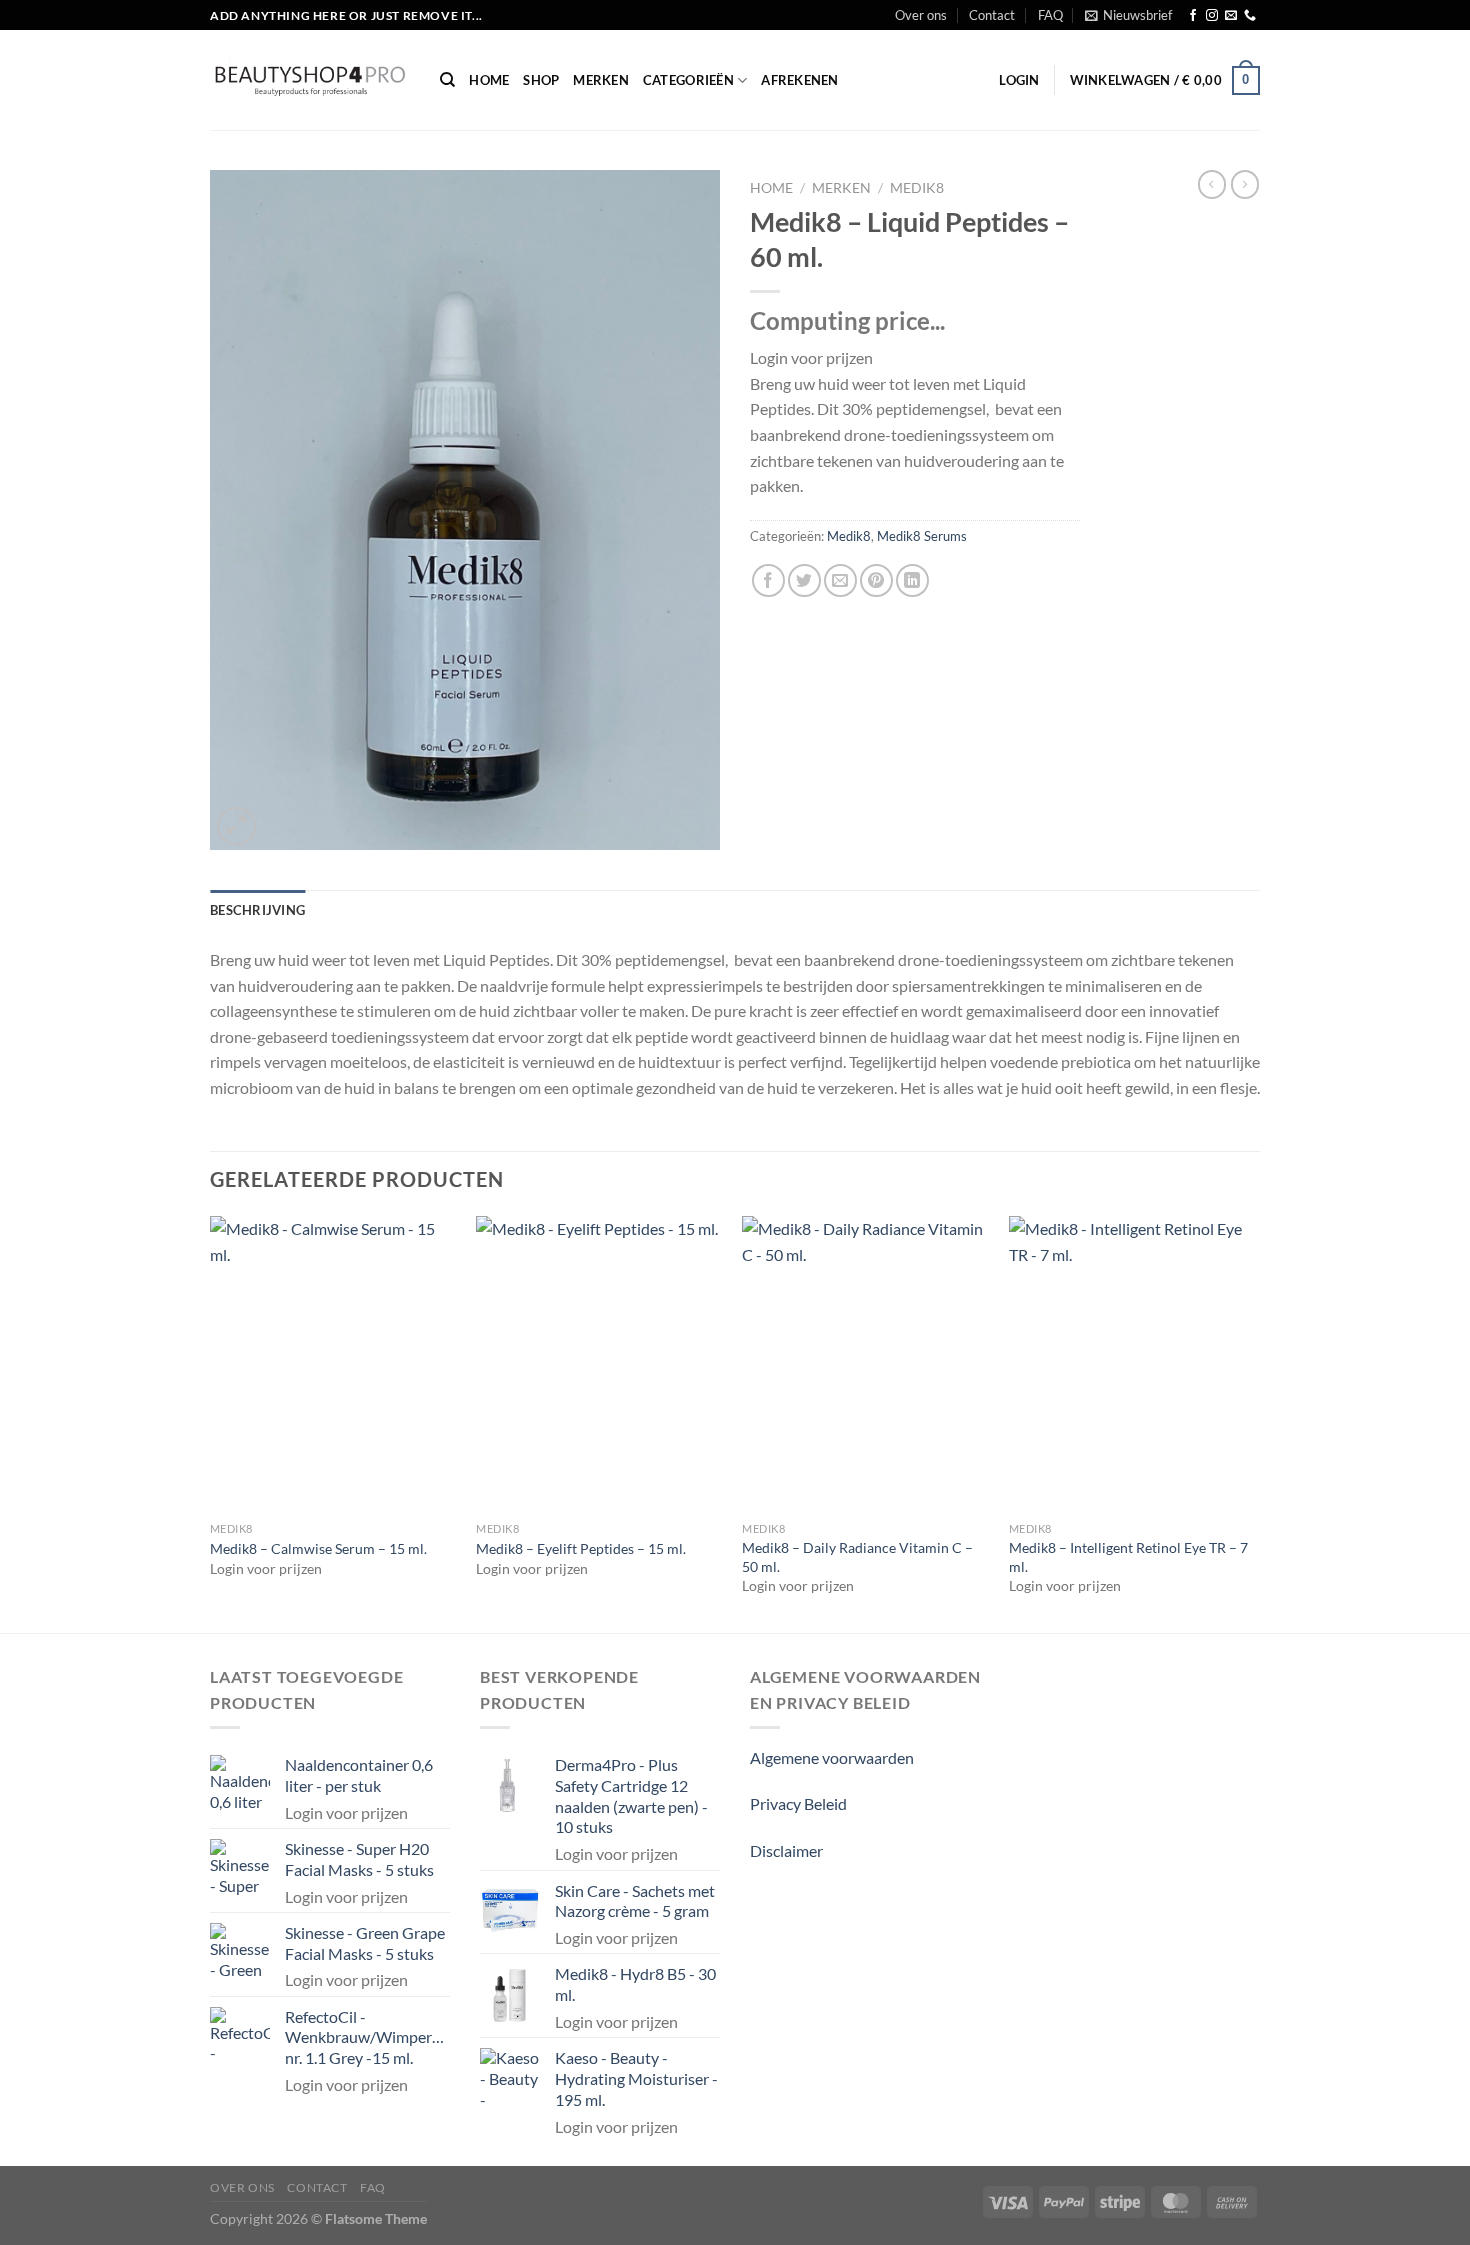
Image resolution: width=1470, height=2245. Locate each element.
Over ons (921, 15)
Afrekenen (799, 80)
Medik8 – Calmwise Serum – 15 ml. (318, 1548)
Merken (601, 80)
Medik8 (917, 188)
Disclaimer (786, 1850)
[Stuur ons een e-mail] (1231, 16)
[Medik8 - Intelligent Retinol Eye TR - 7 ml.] (1132, 1364)
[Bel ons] (1250, 16)
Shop (541, 80)
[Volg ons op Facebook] (1193, 16)
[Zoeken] (447, 80)
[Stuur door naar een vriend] (840, 580)
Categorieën (688, 80)
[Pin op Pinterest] (876, 580)
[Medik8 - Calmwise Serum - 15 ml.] (333, 1364)
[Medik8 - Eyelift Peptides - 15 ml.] (599, 1364)
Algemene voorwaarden (832, 1757)
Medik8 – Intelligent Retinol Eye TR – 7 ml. (1128, 1557)
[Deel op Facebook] (768, 580)
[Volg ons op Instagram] (1212, 16)
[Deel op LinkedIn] (912, 580)
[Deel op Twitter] (804, 580)
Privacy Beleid (798, 1803)
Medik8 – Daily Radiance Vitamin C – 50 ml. (857, 1557)
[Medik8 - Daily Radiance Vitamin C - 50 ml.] (865, 1364)
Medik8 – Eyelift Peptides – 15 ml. (581, 1548)
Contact (992, 15)
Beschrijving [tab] (257, 910)
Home (489, 80)
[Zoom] (236, 826)
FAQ (1050, 15)
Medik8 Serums (922, 536)
